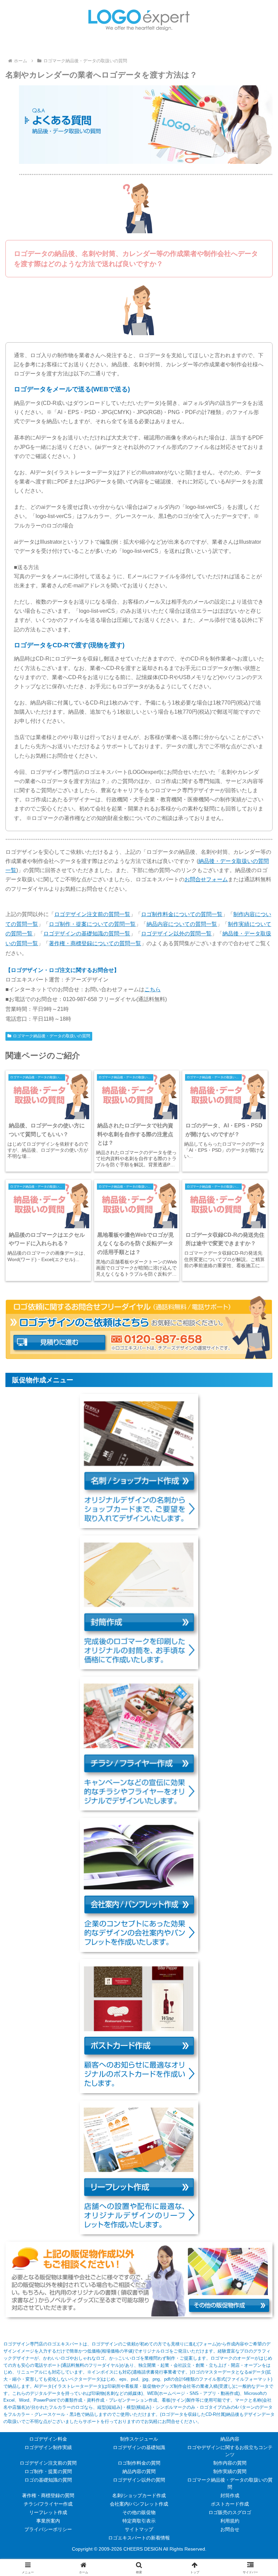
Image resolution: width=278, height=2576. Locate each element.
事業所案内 (48, 2521)
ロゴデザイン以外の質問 (139, 2480)
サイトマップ (139, 2529)
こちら (153, 989)
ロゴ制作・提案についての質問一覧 (92, 924)
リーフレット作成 (48, 2512)
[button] (257, 1500)
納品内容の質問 (139, 2471)
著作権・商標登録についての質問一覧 (95, 943)
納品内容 (230, 2439)
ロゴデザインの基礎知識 (139, 2447)
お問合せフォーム (206, 879)
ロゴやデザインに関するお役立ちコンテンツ (230, 2451)
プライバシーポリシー (48, 2529)
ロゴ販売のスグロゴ (230, 2512)
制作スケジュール (139, 2439)
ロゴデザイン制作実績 (48, 2447)
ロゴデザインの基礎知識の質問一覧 (87, 934)
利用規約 (230, 2521)
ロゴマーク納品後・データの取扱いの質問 (52, 1036)
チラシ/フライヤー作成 (48, 2504)
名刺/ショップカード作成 (139, 2495)
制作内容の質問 (230, 2463)
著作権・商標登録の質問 (48, 2495)
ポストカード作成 (230, 2504)
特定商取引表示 (139, 2521)
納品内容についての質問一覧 (182, 924)
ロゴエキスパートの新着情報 (139, 2538)
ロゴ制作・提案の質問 (48, 2471)
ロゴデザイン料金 (48, 2439)
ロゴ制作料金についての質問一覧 (182, 914)
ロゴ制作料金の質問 (139, 2463)
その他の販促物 (139, 2512)
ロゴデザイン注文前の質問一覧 (92, 914)
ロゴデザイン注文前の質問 (48, 2463)
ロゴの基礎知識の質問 (48, 2480)
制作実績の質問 (230, 2471)
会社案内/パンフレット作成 (139, 2504)
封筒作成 (230, 2495)
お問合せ (230, 2529)
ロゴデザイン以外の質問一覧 (176, 934)
